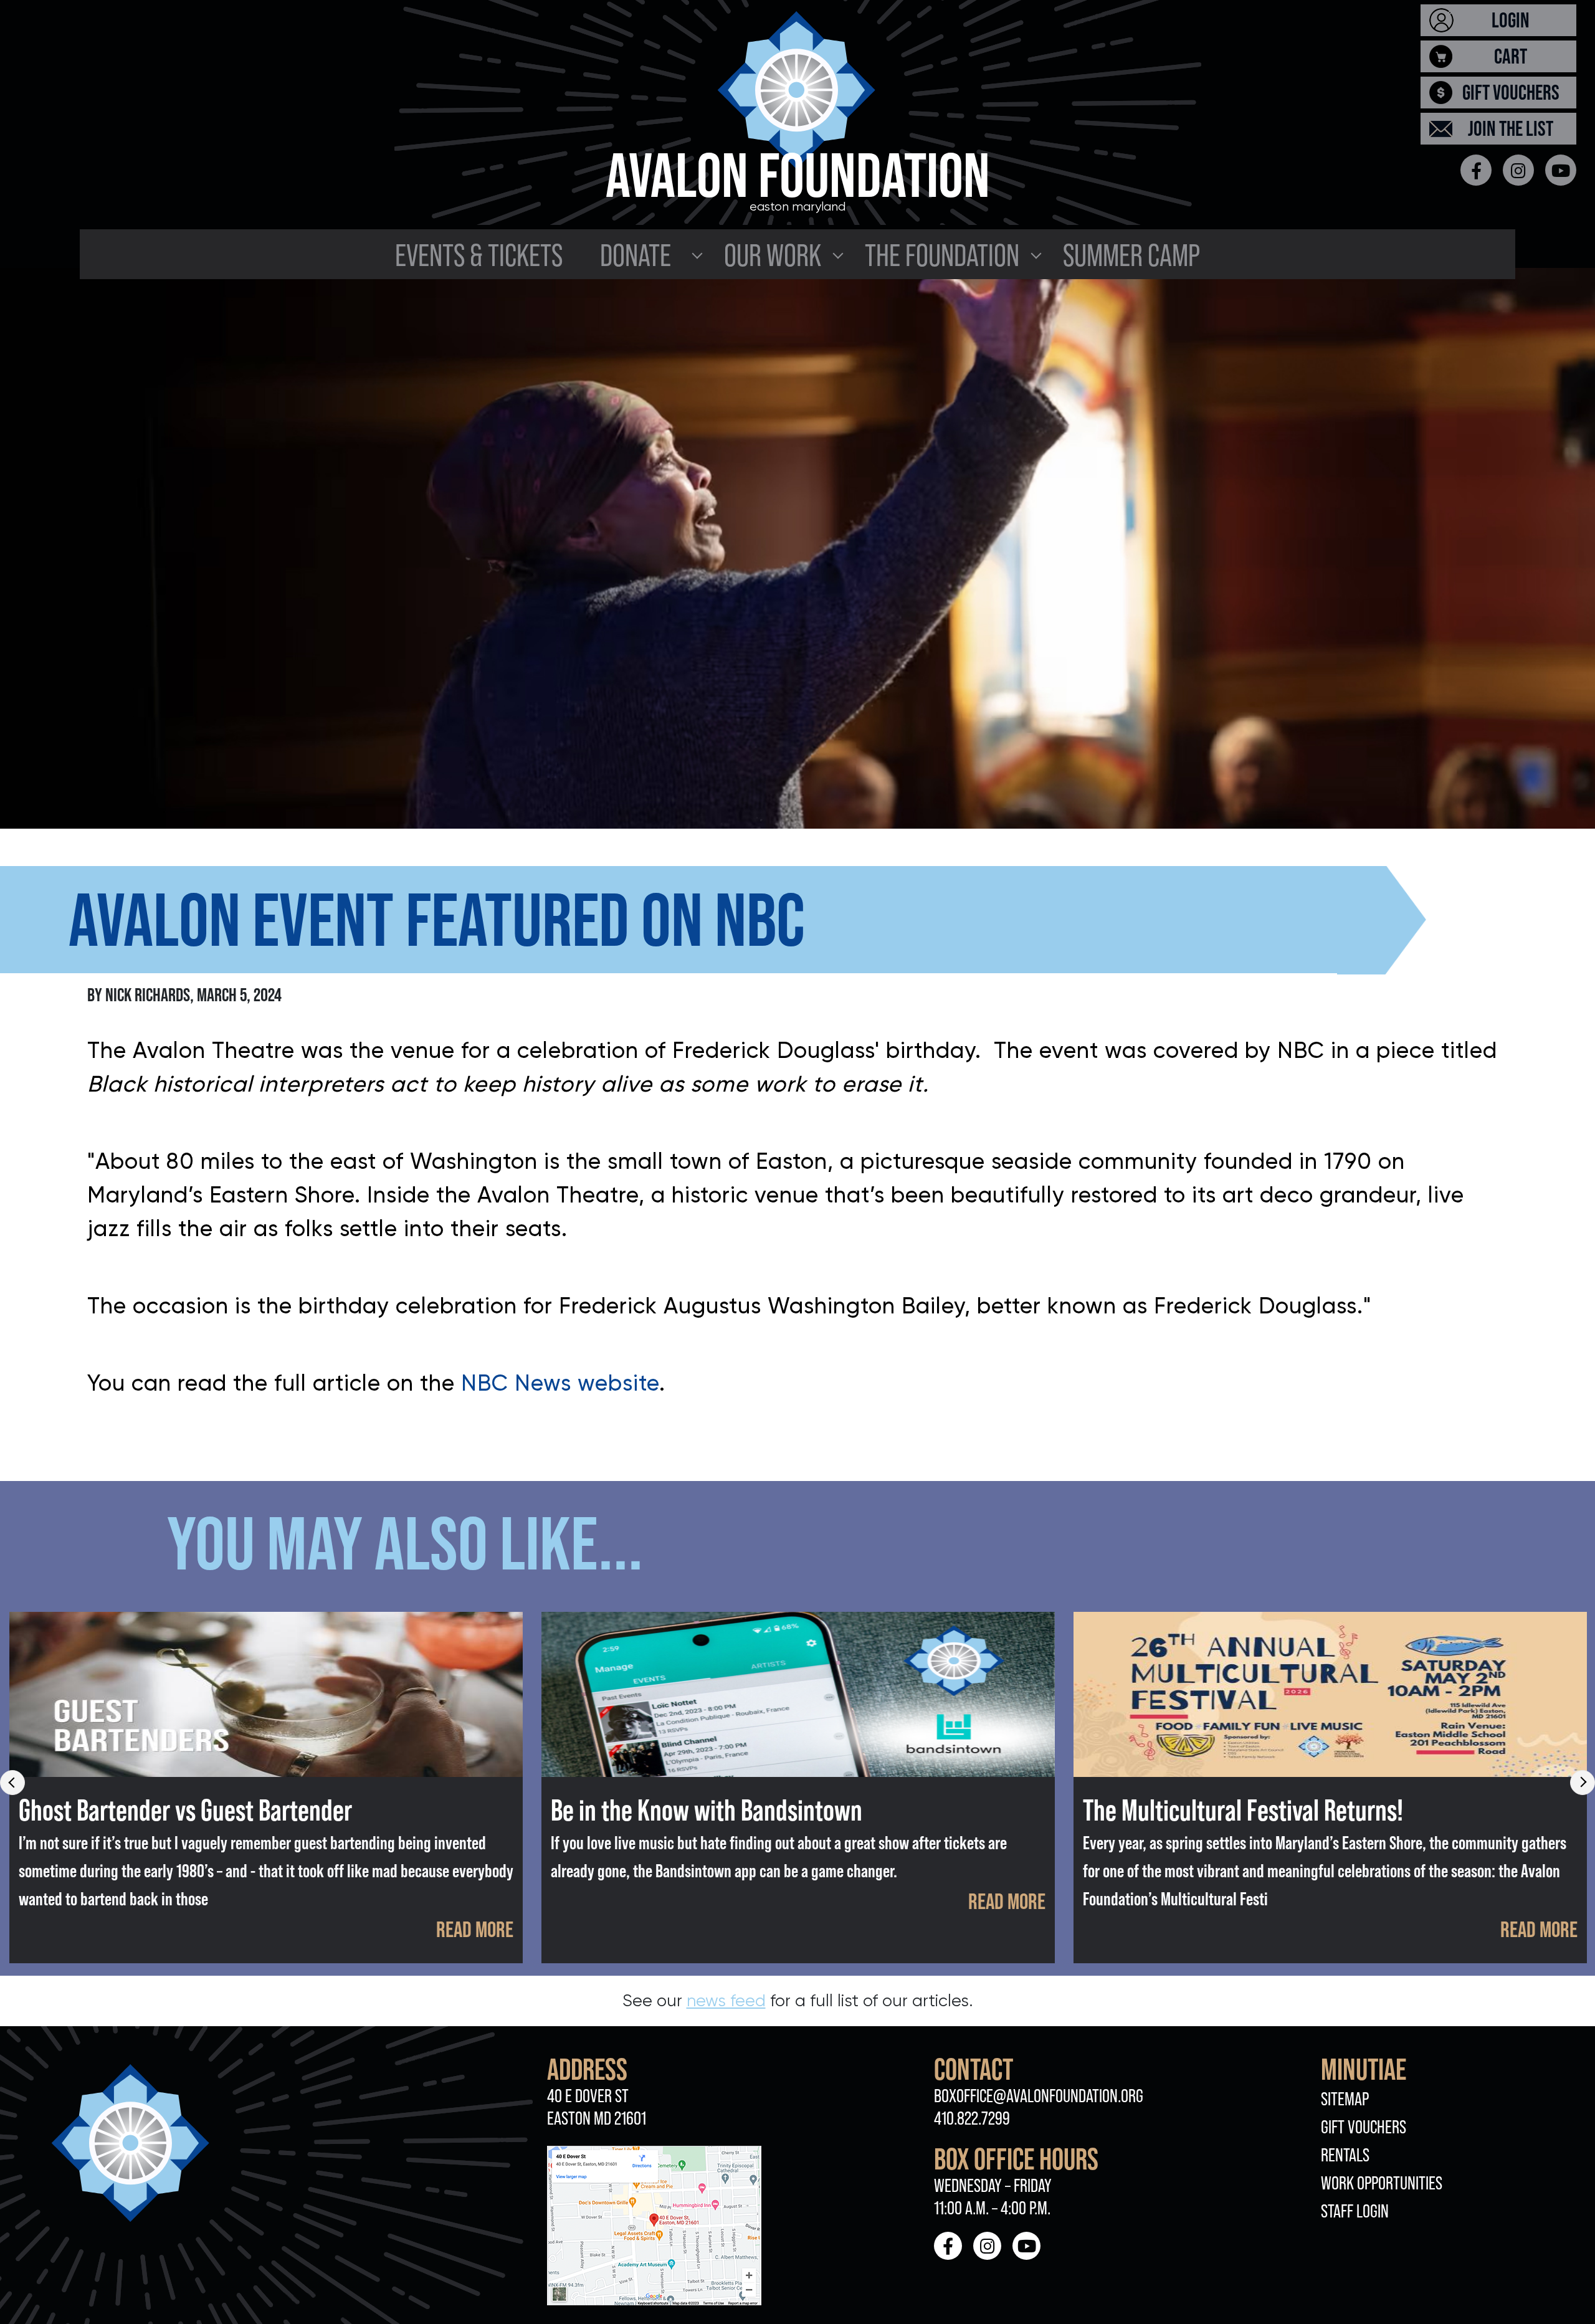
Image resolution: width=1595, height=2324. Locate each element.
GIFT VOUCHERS (1511, 92)
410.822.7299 (972, 2118)
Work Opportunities (1382, 2183)
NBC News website (560, 1383)
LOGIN (1511, 20)
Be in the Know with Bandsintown (707, 1810)
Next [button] (1583, 1783)
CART (1511, 56)
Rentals (1345, 2155)
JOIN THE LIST (1511, 128)
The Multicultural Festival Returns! (1243, 1810)
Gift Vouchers (1364, 2127)
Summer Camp (1131, 255)
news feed (726, 2000)
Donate (636, 255)
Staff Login (1355, 2211)
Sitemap (1345, 2099)
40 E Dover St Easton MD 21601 (597, 2107)
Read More (475, 1929)
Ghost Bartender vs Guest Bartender (185, 1810)
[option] (266, 1788)
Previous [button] (12, 1783)
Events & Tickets (479, 255)
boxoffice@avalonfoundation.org (1039, 2096)
